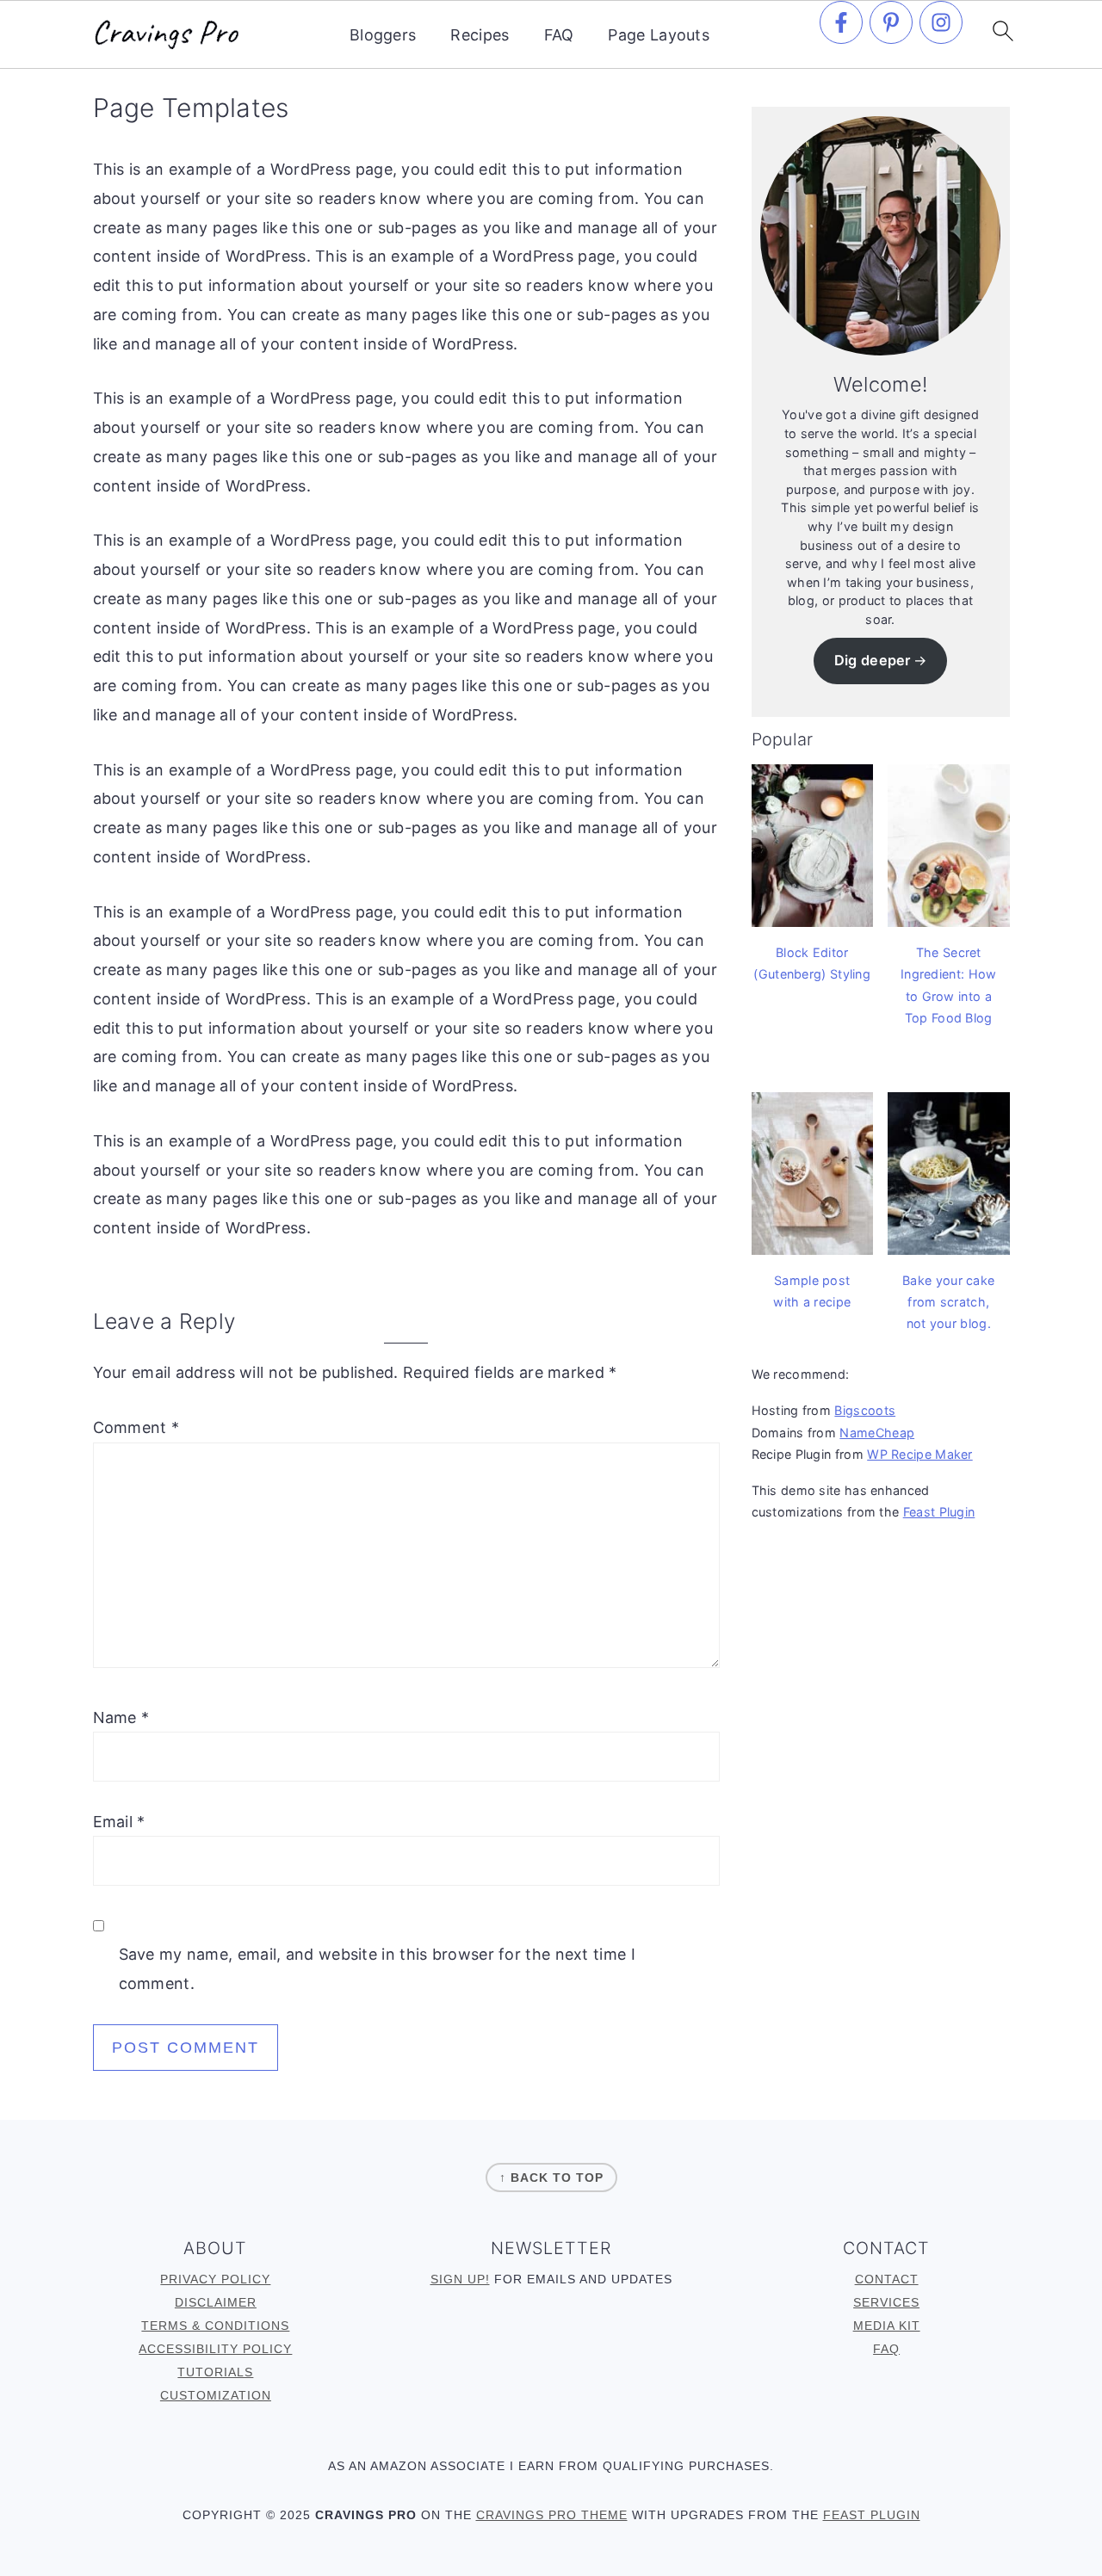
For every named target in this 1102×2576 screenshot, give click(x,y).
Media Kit (887, 2326)
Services (886, 2302)
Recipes (480, 35)
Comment (136, 1427)
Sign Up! (460, 2279)
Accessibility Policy (215, 2349)
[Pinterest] (891, 22)
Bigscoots (865, 1410)
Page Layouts (659, 35)
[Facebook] (841, 22)
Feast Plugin (939, 1512)
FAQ (559, 35)
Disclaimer (216, 2302)
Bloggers (383, 35)
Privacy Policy (215, 2279)
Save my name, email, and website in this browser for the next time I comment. (377, 1969)
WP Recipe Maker (920, 1454)
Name (121, 1717)
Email (119, 1822)
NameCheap (877, 1433)
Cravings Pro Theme (552, 2515)
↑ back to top (551, 2178)
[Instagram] (941, 22)
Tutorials (215, 2372)
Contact (887, 2279)
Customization (216, 2395)
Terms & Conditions (215, 2326)
